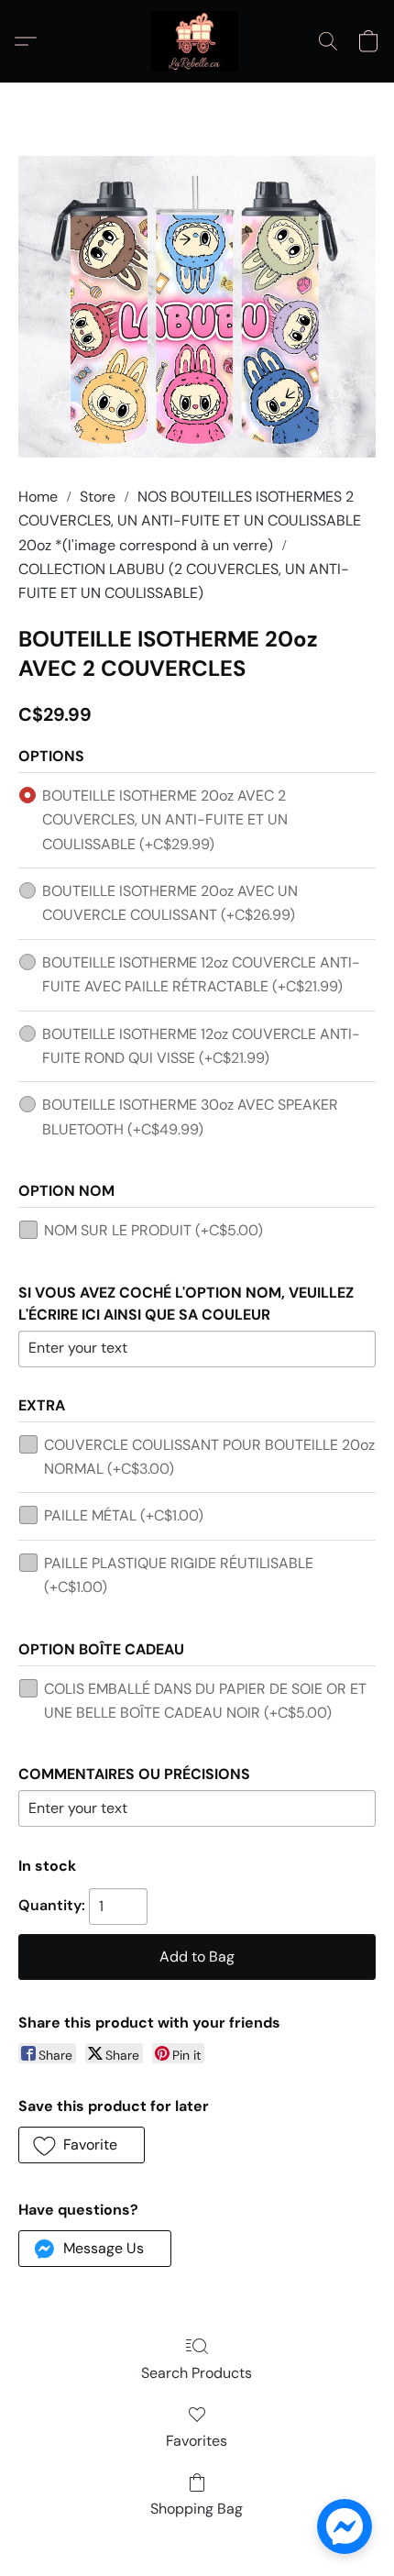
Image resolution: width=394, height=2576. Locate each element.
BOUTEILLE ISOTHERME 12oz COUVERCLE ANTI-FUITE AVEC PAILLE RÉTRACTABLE (201, 974)
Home (38, 497)
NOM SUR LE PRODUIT (153, 1230)
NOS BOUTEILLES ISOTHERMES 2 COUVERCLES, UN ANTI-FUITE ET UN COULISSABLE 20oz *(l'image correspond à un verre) (190, 521)
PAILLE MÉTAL (124, 1515)
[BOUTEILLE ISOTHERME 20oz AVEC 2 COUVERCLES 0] (197, 307)
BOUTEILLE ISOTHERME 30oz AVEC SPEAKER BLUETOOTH (190, 1117)
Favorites (197, 2441)
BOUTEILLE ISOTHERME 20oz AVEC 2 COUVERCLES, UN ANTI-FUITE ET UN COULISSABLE (165, 820)
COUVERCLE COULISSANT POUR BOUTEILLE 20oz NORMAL (209, 1457)
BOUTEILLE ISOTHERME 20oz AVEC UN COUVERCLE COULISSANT (170, 903)
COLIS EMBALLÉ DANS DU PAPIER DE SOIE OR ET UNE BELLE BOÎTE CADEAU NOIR (205, 1701)
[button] (197, 41)
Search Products (197, 2373)
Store (98, 497)
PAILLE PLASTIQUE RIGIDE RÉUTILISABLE (179, 1575)
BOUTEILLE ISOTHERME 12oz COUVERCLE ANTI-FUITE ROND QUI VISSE (201, 1046)
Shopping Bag (197, 2509)
